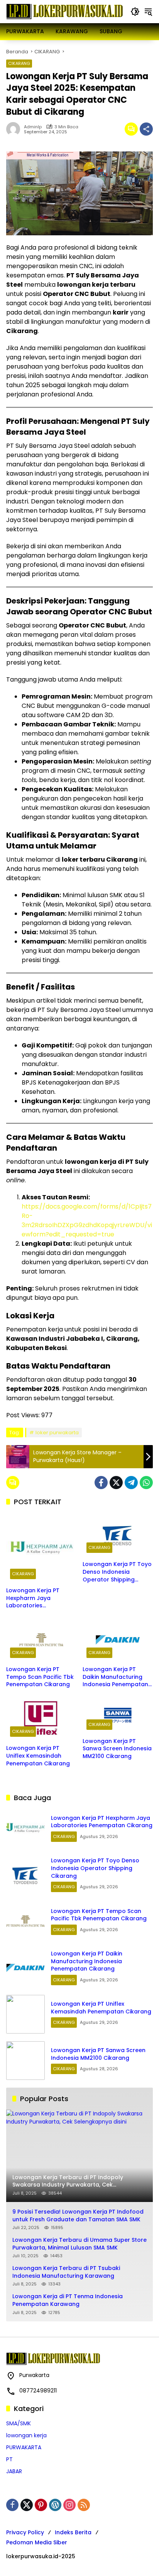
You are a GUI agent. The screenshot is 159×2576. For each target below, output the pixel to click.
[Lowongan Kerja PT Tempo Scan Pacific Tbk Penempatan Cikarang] (41, 1640)
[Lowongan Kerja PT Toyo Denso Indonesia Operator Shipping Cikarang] (118, 1535)
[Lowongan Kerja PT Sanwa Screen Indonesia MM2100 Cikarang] (118, 1715)
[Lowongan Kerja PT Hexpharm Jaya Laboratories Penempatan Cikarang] (41, 1548)
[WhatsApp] (146, 1483)
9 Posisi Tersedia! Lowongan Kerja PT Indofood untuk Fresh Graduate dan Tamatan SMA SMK (78, 2216)
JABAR (14, 2471)
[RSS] (84, 2505)
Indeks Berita (73, 2532)
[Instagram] (69, 2505)
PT (9, 2459)
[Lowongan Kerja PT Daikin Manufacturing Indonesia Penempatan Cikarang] (118, 1640)
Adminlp (33, 127)
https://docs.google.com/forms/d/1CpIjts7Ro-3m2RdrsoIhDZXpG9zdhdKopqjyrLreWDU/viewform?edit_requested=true (87, 1220)
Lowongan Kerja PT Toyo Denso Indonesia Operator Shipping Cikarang (117, 1572)
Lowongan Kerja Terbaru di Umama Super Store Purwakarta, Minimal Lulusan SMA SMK (79, 2244)
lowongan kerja (26, 2435)
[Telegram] (131, 1483)
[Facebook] (101, 1483)
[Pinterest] (41, 2505)
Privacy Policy (25, 2532)
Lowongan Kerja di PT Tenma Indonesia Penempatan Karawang (68, 2300)
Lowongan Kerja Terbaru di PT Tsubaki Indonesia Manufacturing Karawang (66, 2272)
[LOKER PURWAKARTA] (64, 11)
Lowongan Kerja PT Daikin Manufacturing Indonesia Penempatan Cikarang (115, 1677)
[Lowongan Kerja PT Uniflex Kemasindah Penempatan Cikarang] (41, 1719)
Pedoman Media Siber (37, 2542)
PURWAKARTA (24, 2447)
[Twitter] (116, 1483)
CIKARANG (19, 63)
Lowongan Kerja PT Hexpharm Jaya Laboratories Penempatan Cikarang (38, 1598)
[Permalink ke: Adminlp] (15, 129)
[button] (135, 12)
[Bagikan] (146, 129)
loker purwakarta (57, 1433)
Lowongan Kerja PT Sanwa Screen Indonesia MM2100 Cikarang (117, 1749)
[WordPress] (55, 2505)
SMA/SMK (19, 2423)
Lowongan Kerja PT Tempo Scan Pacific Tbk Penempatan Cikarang (40, 1677)
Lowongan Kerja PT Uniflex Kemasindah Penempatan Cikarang (38, 1756)
